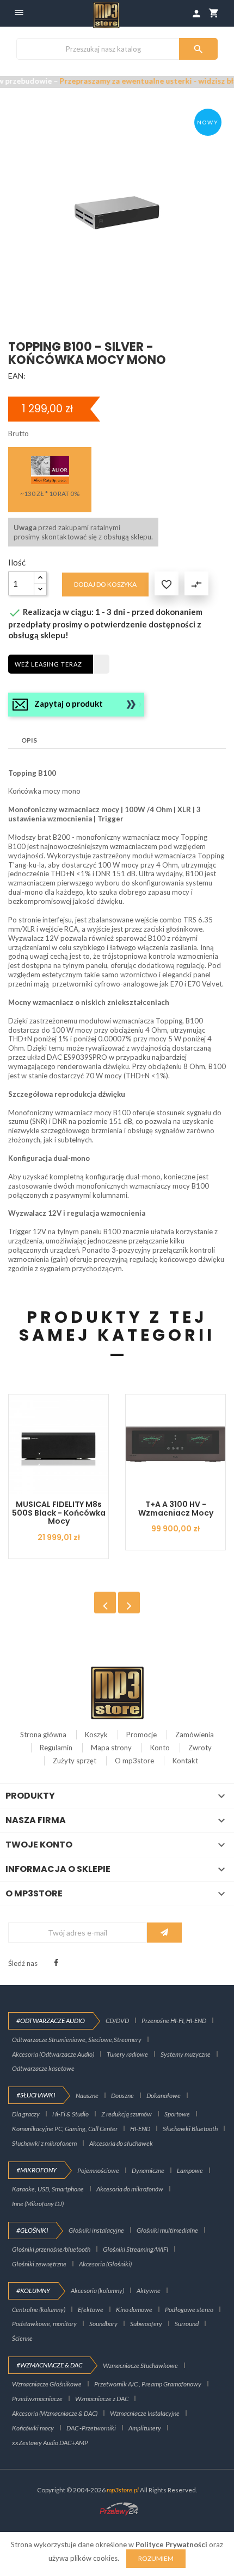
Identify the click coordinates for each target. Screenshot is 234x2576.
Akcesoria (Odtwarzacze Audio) (53, 2054)
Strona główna (43, 1735)
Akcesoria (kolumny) (97, 2291)
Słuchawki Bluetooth (190, 2129)
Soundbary (103, 2324)
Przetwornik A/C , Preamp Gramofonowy (148, 2384)
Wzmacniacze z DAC (102, 2399)
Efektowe (91, 2310)
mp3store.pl (123, 2490)
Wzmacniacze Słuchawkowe (140, 2365)
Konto (160, 1748)
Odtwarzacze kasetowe (43, 2068)
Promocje (141, 1735)
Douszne (122, 2096)
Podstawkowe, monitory (44, 2324)
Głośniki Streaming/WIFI (136, 2249)
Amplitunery (145, 2428)
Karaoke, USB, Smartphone (48, 2189)
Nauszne (87, 2096)
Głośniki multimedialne (167, 2230)
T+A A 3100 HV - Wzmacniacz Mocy (176, 1508)
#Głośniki (32, 2230)
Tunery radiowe (127, 2054)
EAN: (17, 376)
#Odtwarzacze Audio (51, 2021)
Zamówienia (195, 1735)
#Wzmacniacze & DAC (49, 2365)
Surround (187, 2324)
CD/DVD (117, 2021)
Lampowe (190, 2170)
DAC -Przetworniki (91, 2428)
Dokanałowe (164, 2096)
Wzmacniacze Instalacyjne (145, 2413)
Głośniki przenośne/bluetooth (51, 2249)
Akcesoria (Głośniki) (105, 2264)
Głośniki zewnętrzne (39, 2264)
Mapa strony (111, 1748)
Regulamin (56, 1748)
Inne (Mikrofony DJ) (38, 2204)
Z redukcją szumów (127, 2114)
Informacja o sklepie (58, 1869)
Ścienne (22, 2338)
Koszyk (96, 1735)
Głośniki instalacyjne (96, 2230)
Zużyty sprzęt (75, 1761)
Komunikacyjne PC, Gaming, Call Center (65, 2129)
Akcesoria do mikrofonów (130, 2189)
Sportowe (177, 2114)
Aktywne (149, 2291)
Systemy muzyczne (186, 2054)
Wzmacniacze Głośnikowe (47, 2384)
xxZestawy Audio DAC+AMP (50, 2443)
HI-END (140, 2129)
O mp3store (134, 1761)
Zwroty (200, 1748)
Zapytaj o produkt (69, 703)
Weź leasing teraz (48, 664)
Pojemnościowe (98, 2170)
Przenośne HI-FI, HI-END (174, 2021)
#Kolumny (33, 2291)
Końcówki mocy (33, 2428)
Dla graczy (26, 2114)
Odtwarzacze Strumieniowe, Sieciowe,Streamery (77, 2040)
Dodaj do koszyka (105, 584)
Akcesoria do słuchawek (121, 2143)
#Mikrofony (36, 2170)
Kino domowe (134, 2310)
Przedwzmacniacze (37, 2399)
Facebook (56, 1963)
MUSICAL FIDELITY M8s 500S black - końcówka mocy (59, 1513)
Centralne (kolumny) (39, 2310)
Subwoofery (146, 2324)
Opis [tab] (29, 740)
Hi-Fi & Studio (70, 2114)
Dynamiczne (148, 2170)
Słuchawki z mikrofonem (44, 2143)
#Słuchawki (36, 2095)
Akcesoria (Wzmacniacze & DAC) (55, 2413)
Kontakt (185, 1761)
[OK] (164, 1933)
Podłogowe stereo (189, 2310)
